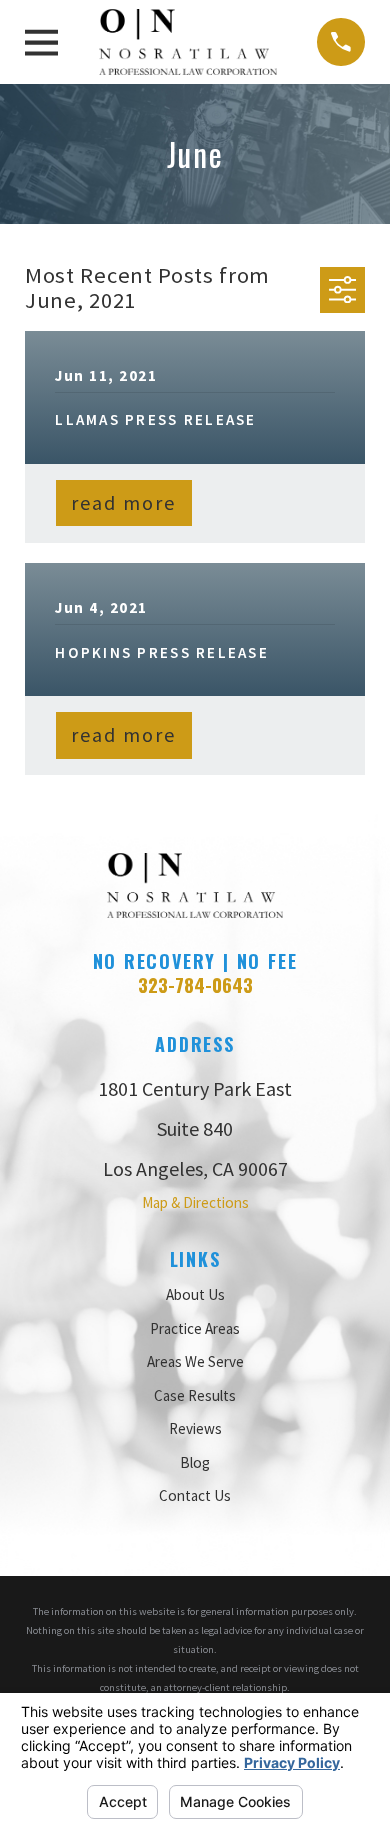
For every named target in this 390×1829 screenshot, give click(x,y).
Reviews (195, 1428)
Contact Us (195, 1495)
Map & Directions (195, 1202)
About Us (195, 1294)
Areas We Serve (195, 1361)
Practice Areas (195, 1328)
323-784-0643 (195, 984)
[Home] (188, 42)
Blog (195, 1462)
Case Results (195, 1395)
